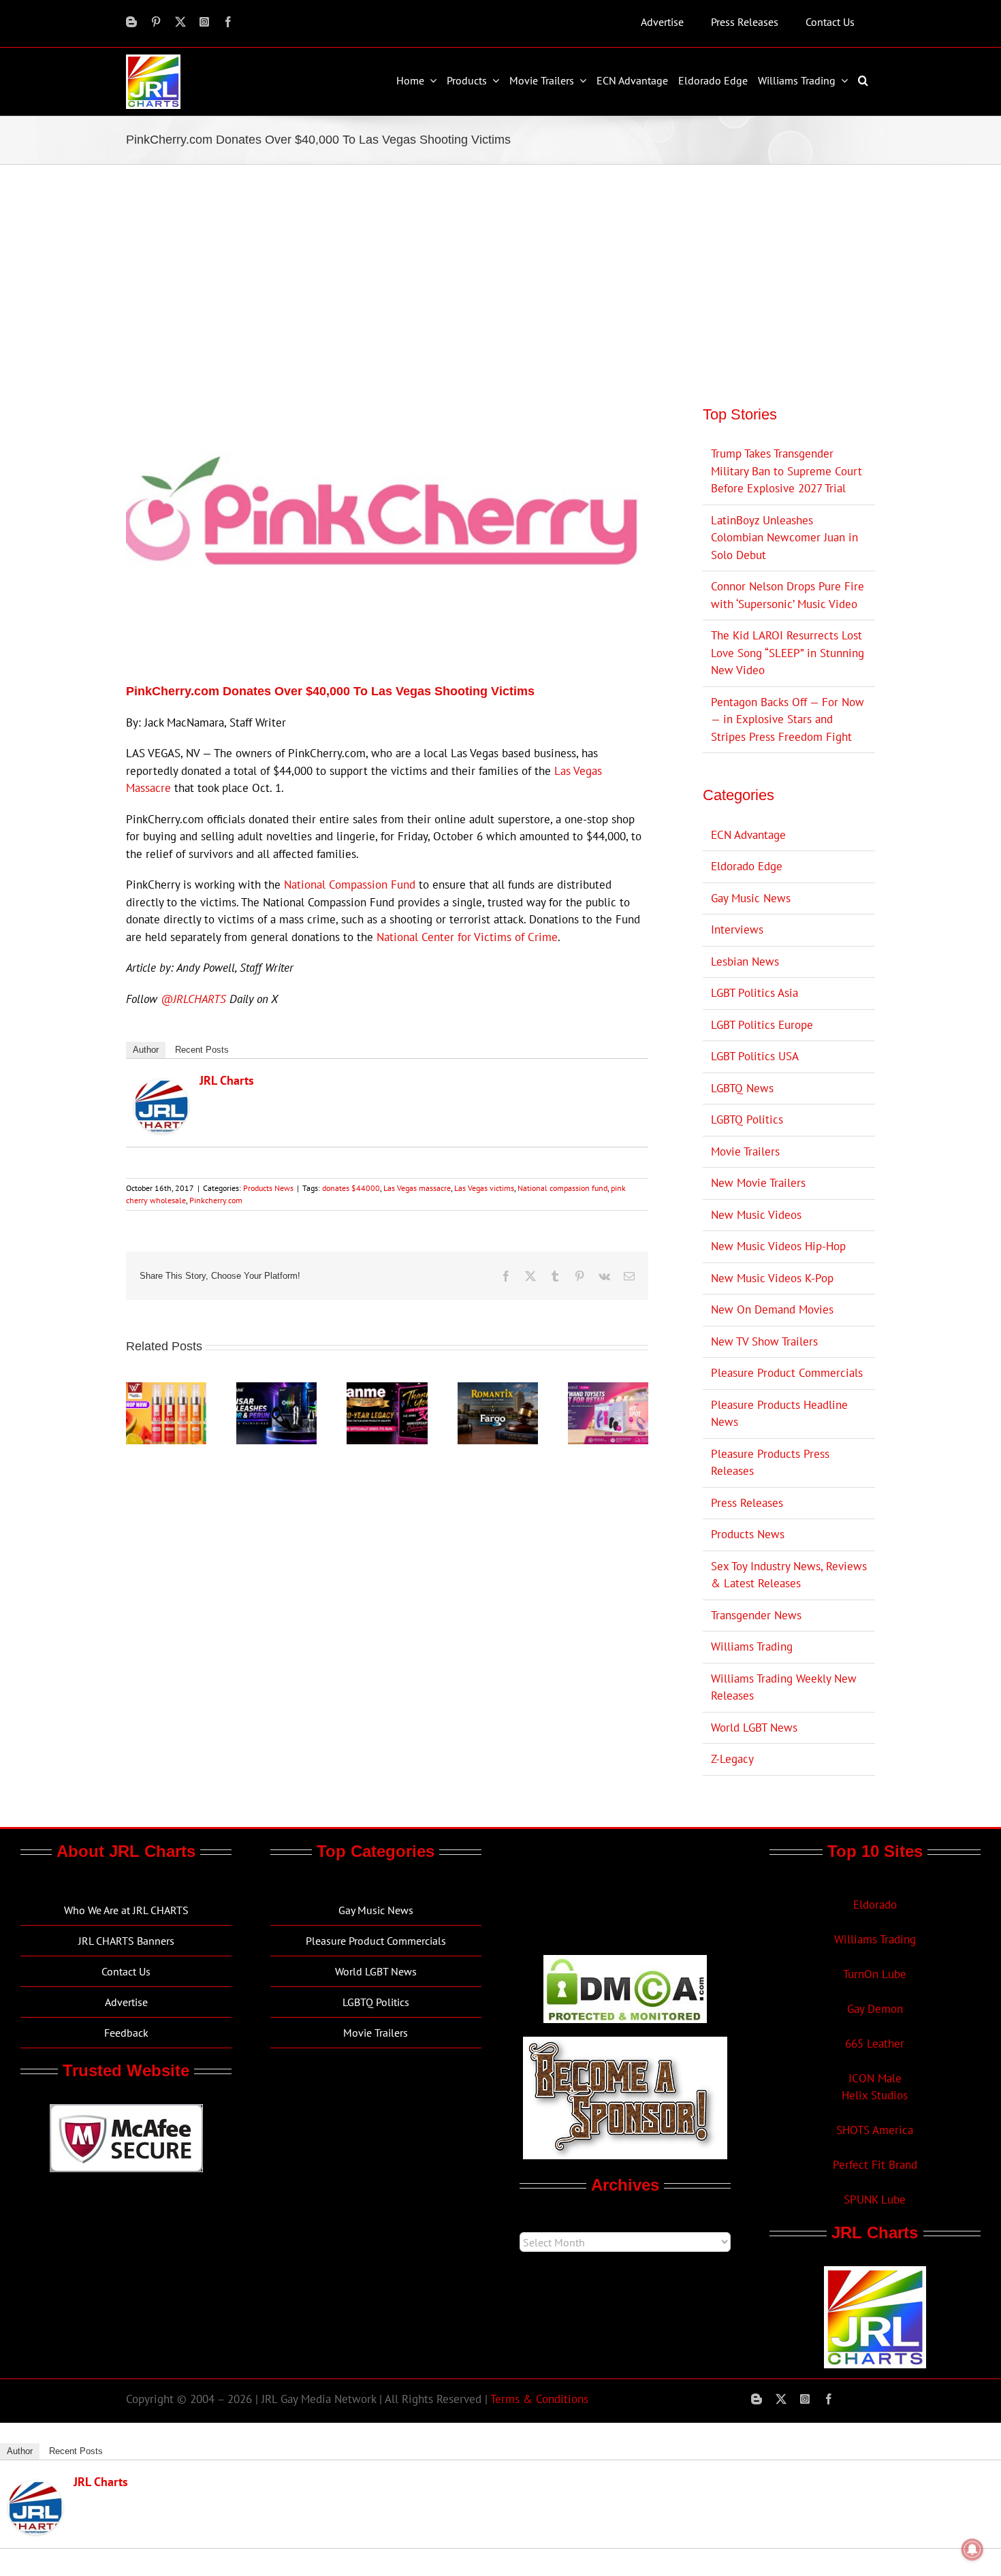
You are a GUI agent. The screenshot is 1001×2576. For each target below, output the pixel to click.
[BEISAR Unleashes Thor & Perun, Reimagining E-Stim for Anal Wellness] (276, 1390)
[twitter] (180, 22)
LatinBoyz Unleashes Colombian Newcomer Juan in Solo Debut (784, 538)
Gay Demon (875, 2009)
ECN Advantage (748, 835)
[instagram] (204, 22)
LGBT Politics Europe (762, 1025)
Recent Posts (202, 1050)
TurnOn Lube (875, 1974)
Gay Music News (751, 898)
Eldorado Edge (747, 866)
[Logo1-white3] (153, 60)
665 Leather (875, 2044)
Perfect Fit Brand (875, 2165)
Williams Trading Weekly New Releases (784, 1687)
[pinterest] (156, 22)
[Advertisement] (500, 267)
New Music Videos (756, 1215)
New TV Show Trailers (764, 1341)
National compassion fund (562, 1188)
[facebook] (228, 22)
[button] (865, 80)
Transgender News (756, 1615)
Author (146, 1050)
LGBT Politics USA (755, 1056)
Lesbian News (745, 961)
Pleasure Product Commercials (787, 1373)
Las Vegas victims (484, 1188)
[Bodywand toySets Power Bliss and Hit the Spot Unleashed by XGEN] (608, 1390)
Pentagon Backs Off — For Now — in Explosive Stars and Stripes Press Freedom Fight (788, 719)
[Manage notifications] (972, 2549)
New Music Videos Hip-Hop (778, 1246)
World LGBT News (754, 1728)
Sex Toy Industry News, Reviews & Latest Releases (789, 1575)
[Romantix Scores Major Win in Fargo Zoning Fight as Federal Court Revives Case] (498, 1390)
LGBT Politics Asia (754, 993)
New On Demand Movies (772, 1309)
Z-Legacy (732, 1759)
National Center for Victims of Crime (467, 937)
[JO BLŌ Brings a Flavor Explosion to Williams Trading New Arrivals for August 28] (166, 1390)
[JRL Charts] (161, 1087)
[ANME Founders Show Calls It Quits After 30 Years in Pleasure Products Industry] (387, 1390)
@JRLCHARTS (193, 999)
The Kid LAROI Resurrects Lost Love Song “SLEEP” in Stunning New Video (788, 653)
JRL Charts (227, 1080)
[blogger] (131, 22)
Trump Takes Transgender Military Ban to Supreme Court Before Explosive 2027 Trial (786, 471)
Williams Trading (752, 1647)
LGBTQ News (742, 1088)
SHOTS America (875, 2130)
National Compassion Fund (350, 885)
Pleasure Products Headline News (779, 1414)
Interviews (737, 929)
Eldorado (875, 1905)
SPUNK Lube (875, 2199)
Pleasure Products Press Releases (770, 1463)
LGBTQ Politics (747, 1119)
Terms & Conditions (539, 2399)
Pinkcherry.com (216, 1200)
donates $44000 (351, 1188)
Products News (268, 1188)
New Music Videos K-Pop (772, 1278)
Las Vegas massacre (417, 1188)
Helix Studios (875, 2095)
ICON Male (875, 2078)
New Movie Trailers (758, 1183)
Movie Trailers (745, 1151)
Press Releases (747, 1503)
